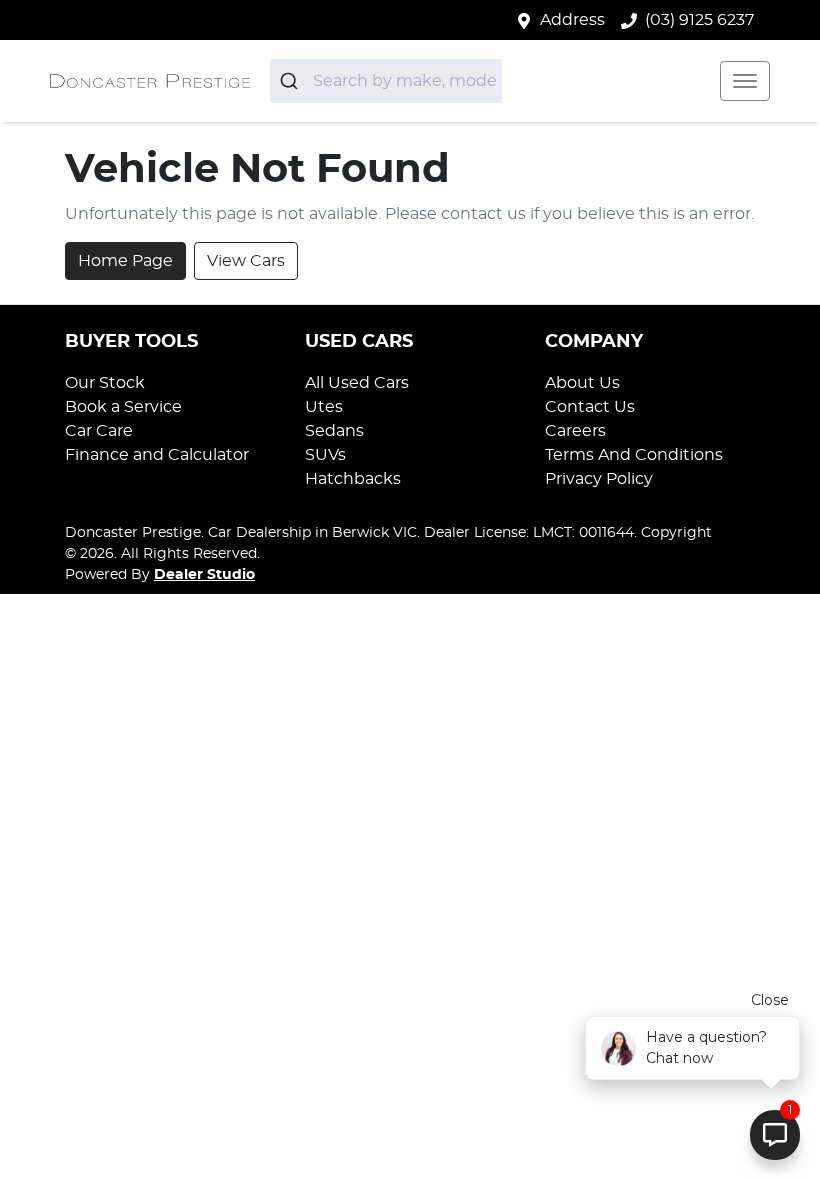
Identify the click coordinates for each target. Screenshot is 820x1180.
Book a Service (123, 407)
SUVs (325, 455)
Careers (575, 431)
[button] (745, 81)
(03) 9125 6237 (699, 20)
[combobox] (386, 81)
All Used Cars (357, 383)
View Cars (246, 261)
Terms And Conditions (634, 455)
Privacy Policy (599, 479)
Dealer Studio (204, 575)
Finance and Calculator (157, 455)
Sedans (334, 431)
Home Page (125, 261)
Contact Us (590, 407)
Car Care (99, 431)
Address (572, 20)
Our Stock (105, 383)
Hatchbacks (353, 479)
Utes (324, 407)
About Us (582, 383)
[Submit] (291, 81)
